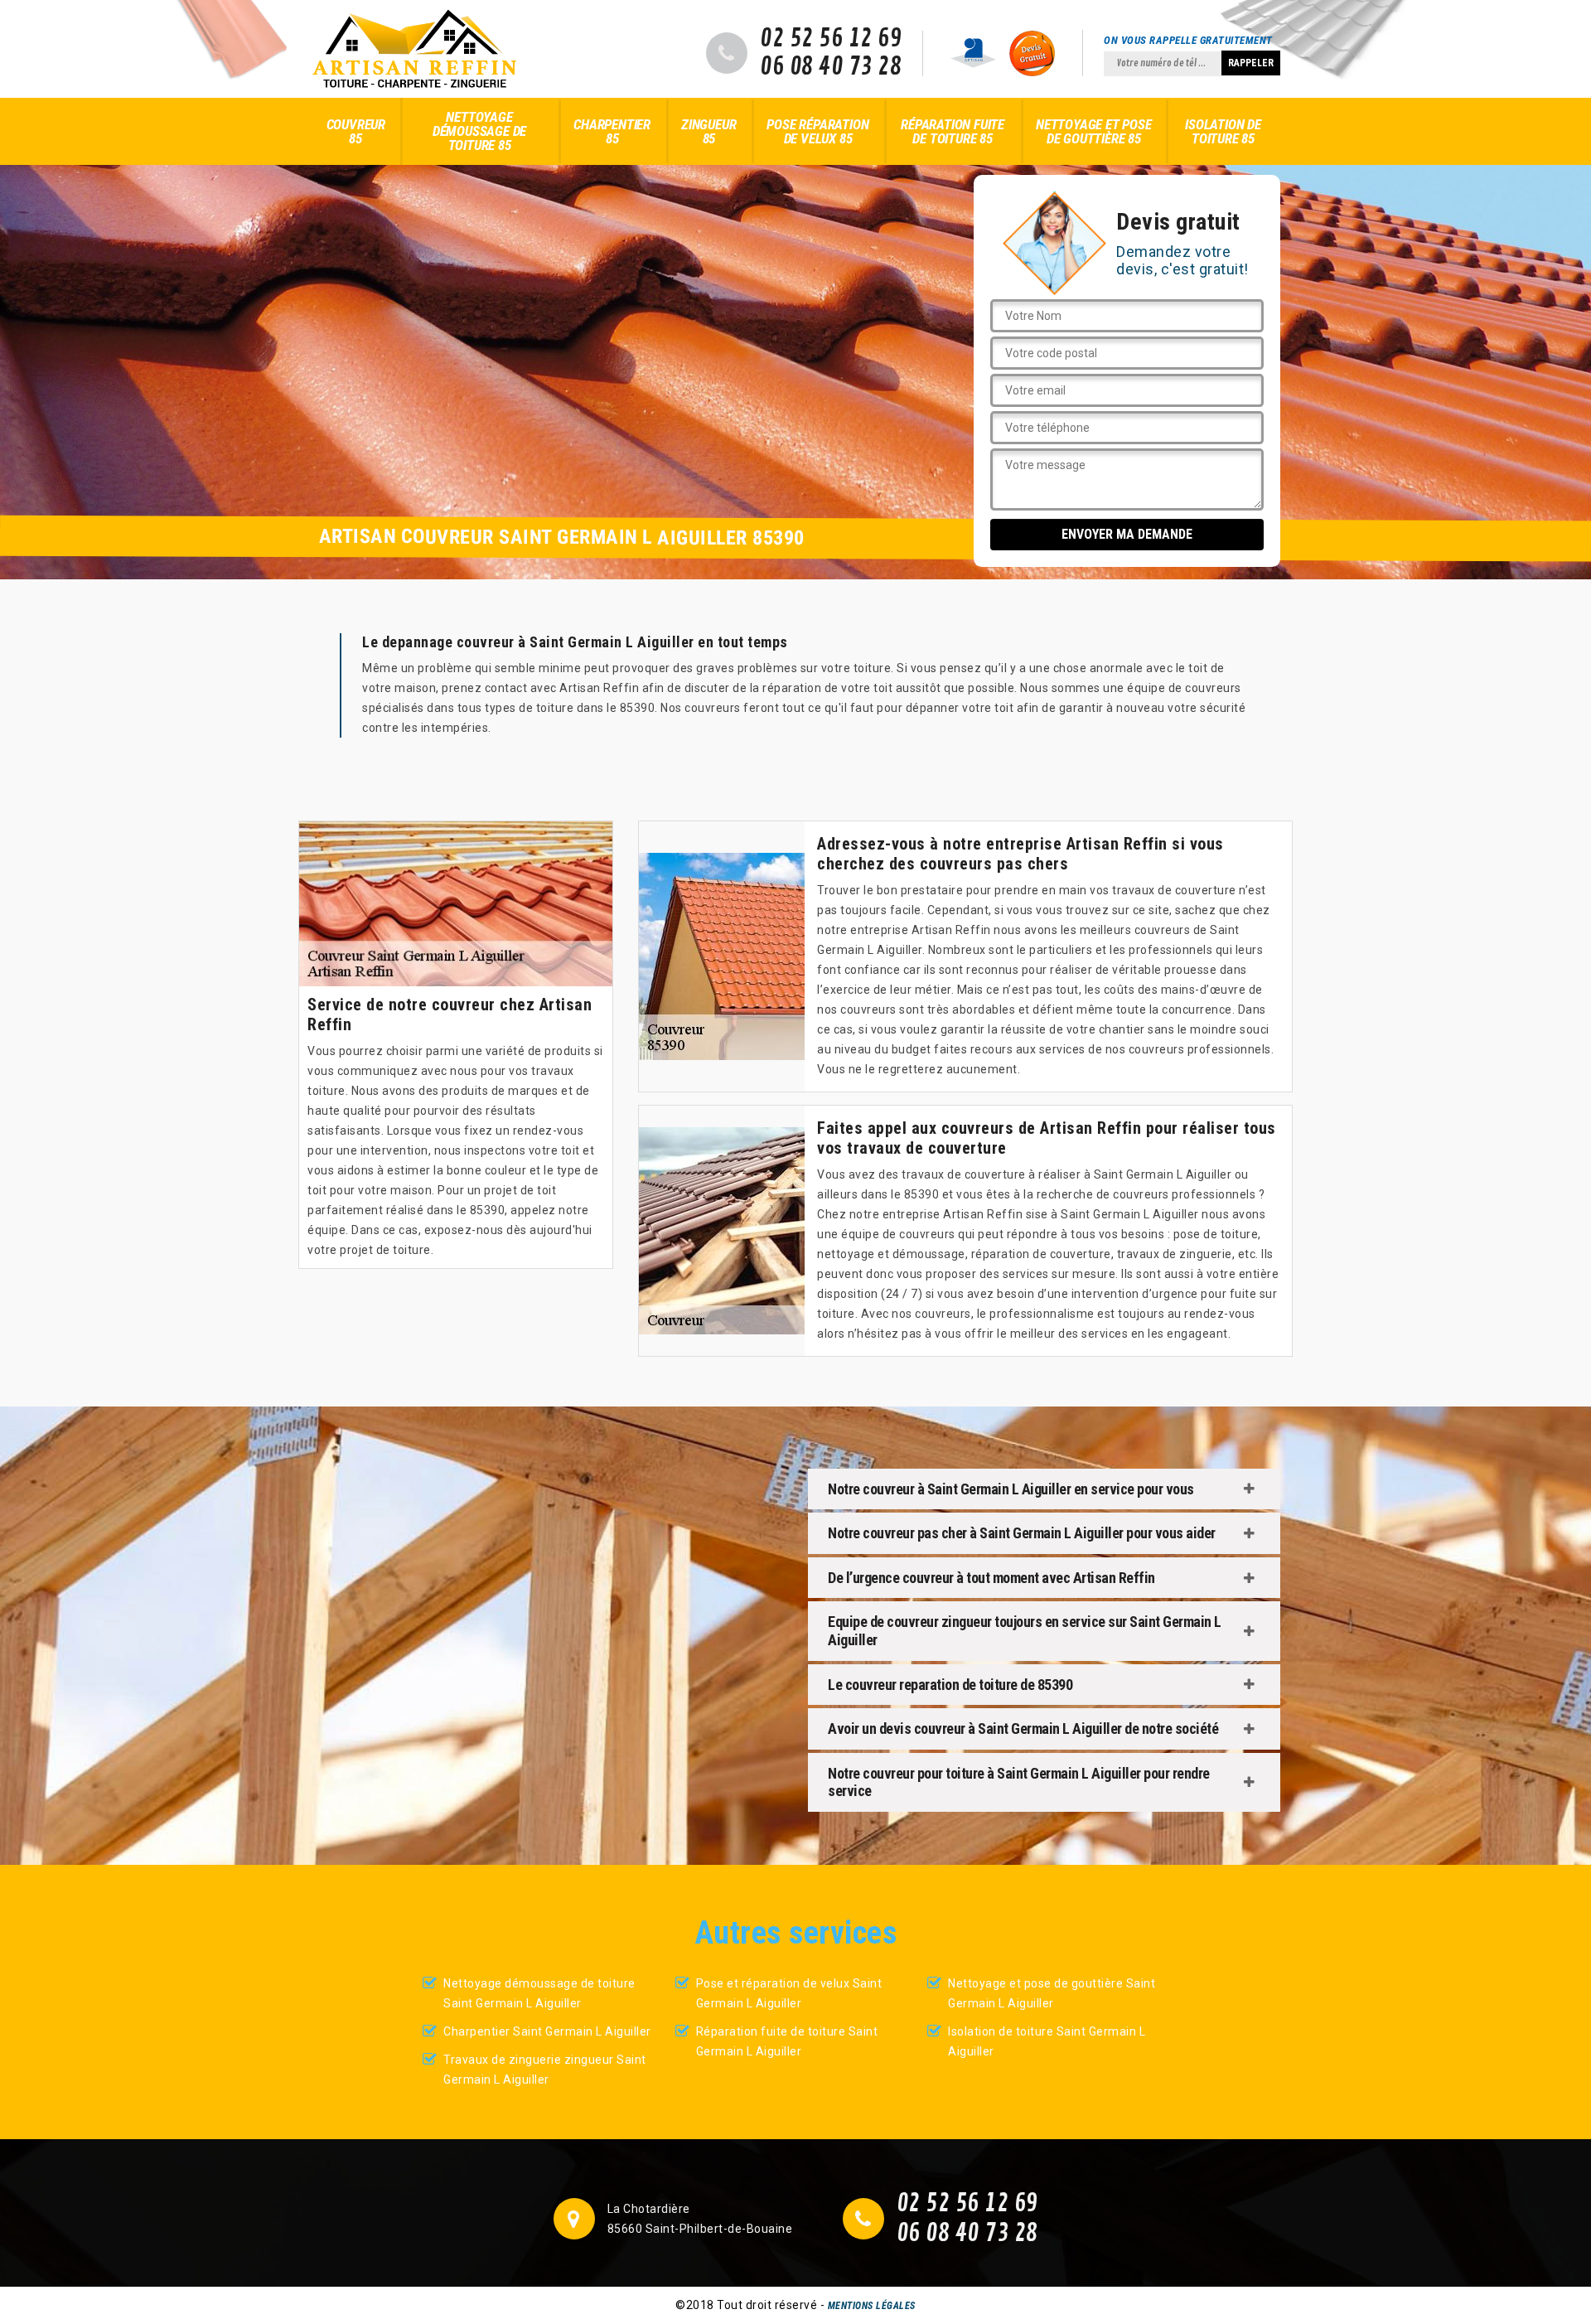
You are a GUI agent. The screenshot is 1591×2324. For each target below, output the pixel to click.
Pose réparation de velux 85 (817, 131)
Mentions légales (872, 2306)
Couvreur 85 (356, 131)
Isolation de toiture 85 (1223, 131)
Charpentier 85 (612, 131)
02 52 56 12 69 (831, 39)
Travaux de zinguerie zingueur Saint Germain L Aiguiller (545, 2070)
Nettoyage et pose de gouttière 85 (1094, 131)
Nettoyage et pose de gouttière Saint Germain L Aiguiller (1052, 1993)
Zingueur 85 (708, 131)
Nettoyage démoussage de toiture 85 (479, 131)
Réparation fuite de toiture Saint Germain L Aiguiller (787, 2041)
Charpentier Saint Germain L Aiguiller (547, 2031)
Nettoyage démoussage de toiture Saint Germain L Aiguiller (539, 1993)
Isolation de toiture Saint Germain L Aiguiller (1047, 2041)
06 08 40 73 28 (831, 67)
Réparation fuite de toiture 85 (953, 131)
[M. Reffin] (414, 49)
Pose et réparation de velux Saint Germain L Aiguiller (789, 1993)
